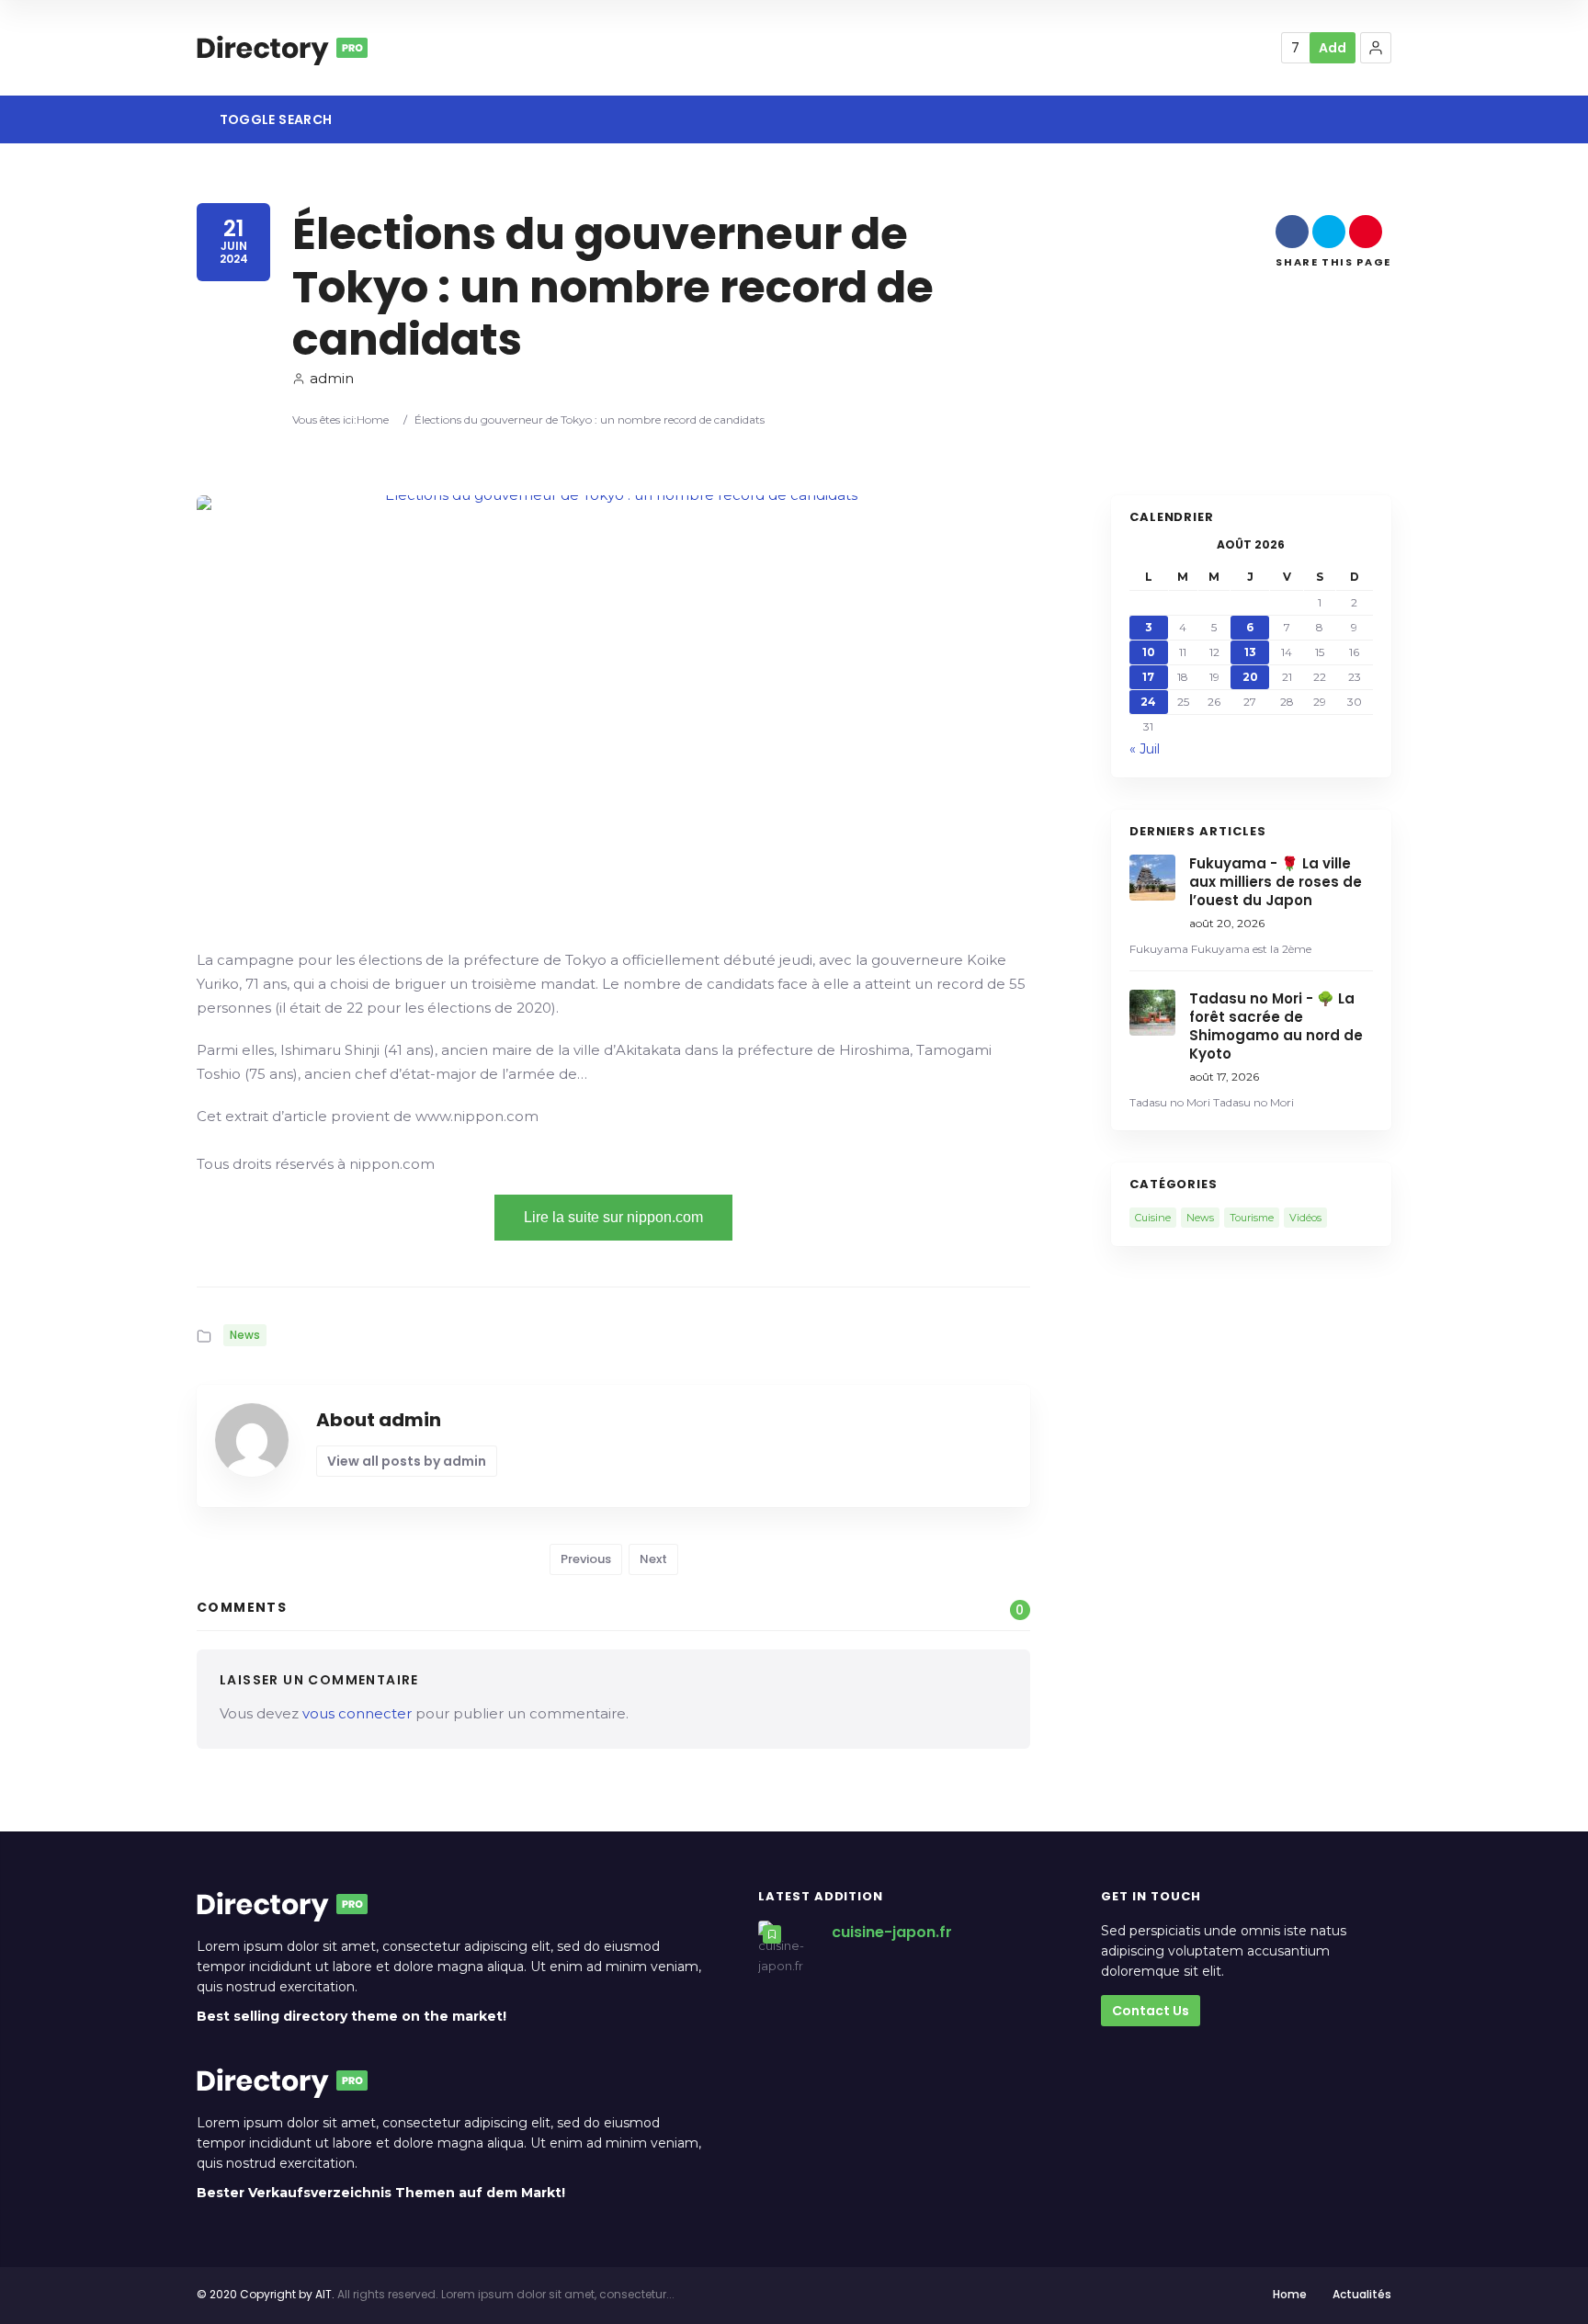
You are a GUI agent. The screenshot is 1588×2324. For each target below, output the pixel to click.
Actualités (1362, 2294)
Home (373, 419)
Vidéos (1305, 1218)
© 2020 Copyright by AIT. (266, 2294)
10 (1149, 652)
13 (1250, 652)
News (245, 1335)
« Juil (1145, 749)
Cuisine (1153, 1218)
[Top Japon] (282, 48)
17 (1148, 677)
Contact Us (1151, 2011)
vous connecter (357, 1713)
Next (653, 1559)
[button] (1376, 48)
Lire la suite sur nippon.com (613, 1217)
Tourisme (1252, 1218)
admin (332, 378)
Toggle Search (274, 119)
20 (1250, 677)
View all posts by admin (407, 1461)
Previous (586, 1559)
